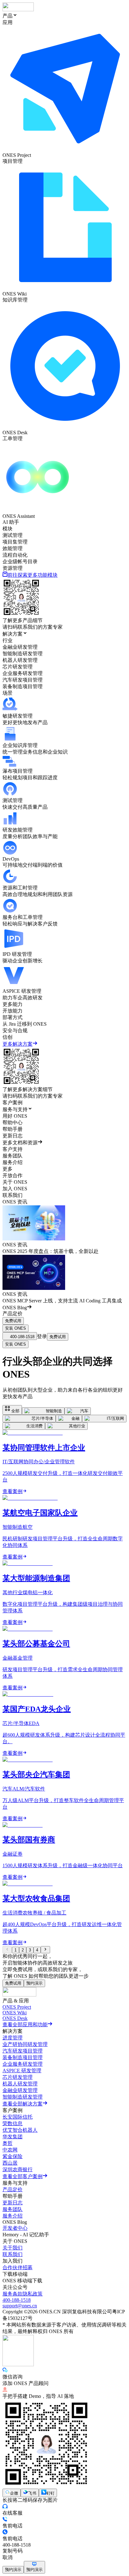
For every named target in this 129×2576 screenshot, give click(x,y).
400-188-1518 (17, 2300)
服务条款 (13, 2294)
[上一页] (7, 1950)
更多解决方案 (18, 1044)
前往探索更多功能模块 (33, 575)
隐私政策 (33, 2294)
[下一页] (45, 1950)
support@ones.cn (20, 2306)
